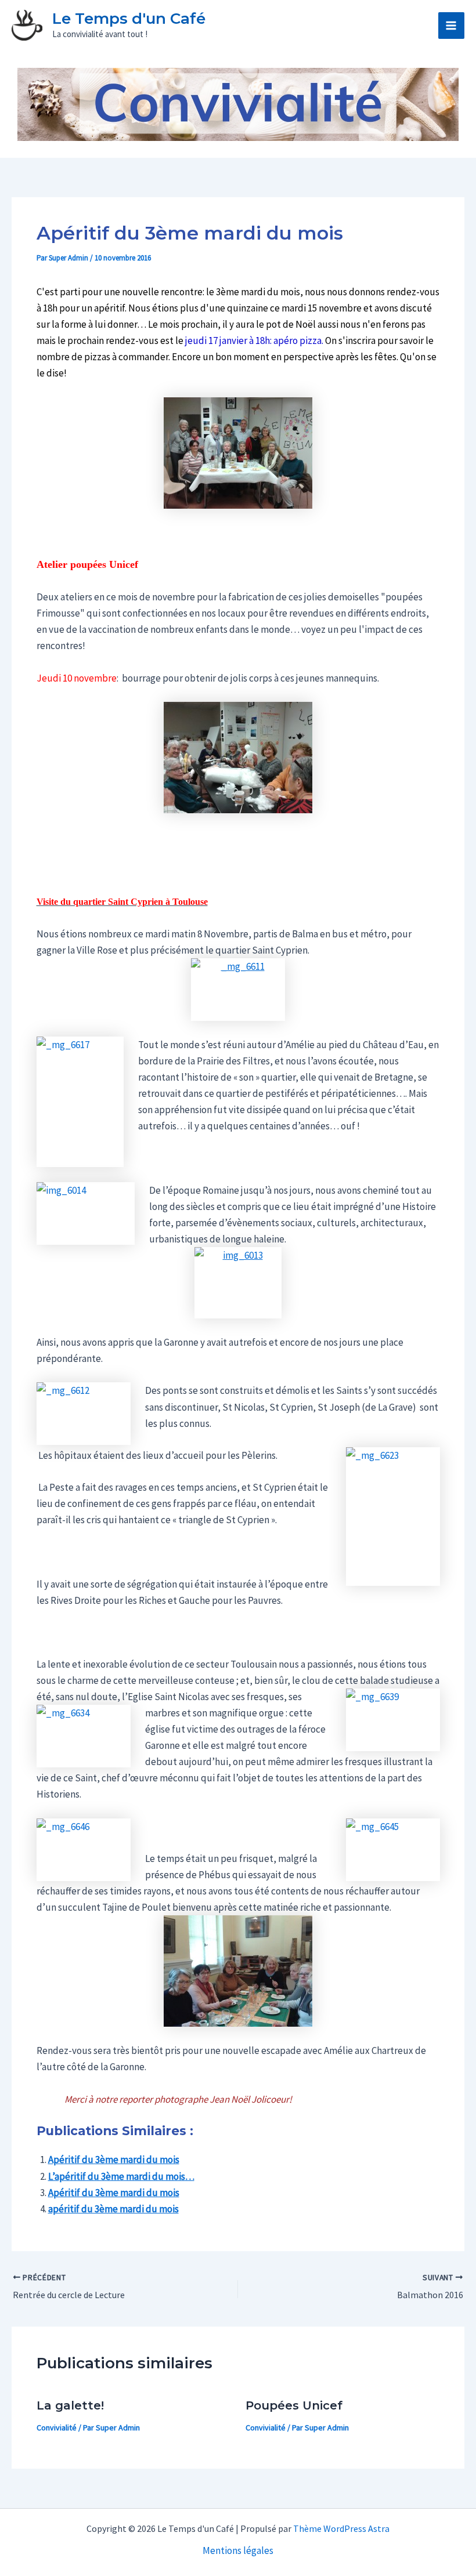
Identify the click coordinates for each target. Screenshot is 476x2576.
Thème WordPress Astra (341, 2528)
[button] (421, 26)
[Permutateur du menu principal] (452, 26)
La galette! (70, 2405)
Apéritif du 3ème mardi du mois (114, 2160)
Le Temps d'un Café (129, 19)
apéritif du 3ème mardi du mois (113, 2209)
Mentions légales (238, 2550)
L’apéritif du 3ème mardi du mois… (121, 2176)
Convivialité (57, 2428)
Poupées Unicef (294, 2405)
